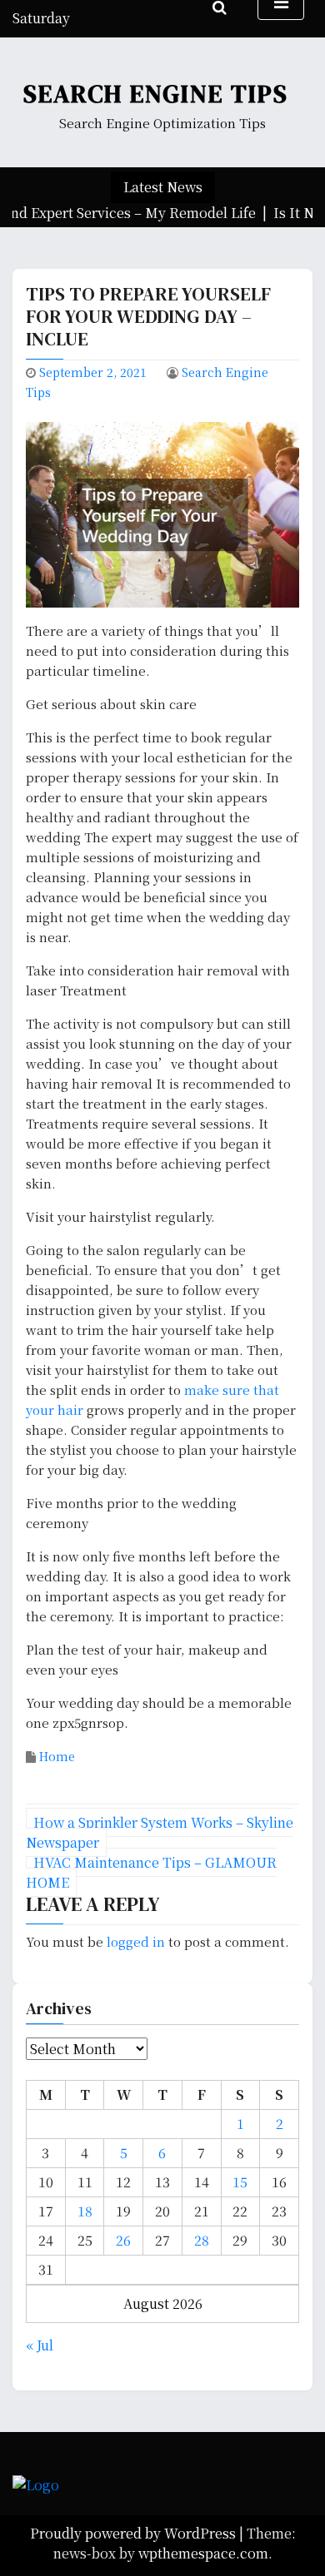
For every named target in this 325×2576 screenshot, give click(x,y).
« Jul (40, 2345)
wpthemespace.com (203, 2553)
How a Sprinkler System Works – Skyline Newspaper (160, 1832)
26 (123, 2240)
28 (202, 2240)
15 (240, 2182)
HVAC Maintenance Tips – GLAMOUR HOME (151, 1872)
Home (57, 1756)
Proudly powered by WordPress (135, 2533)
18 (85, 2211)
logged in (136, 1941)
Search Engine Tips (156, 94)
